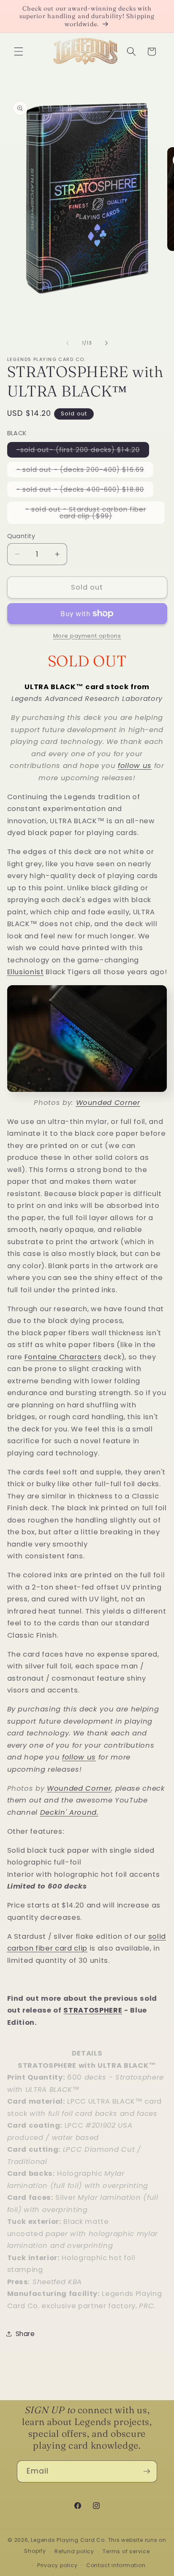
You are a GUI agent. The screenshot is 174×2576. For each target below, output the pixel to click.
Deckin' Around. (69, 1812)
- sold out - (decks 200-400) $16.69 (85, 471)
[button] (19, 51)
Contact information (116, 2565)
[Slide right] (106, 343)
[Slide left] (68, 343)
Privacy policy (57, 2565)
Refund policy (74, 2551)
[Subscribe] (147, 2471)
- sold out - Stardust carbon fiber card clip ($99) (89, 514)
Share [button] (25, 2334)
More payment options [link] (87, 636)
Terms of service (126, 2551)
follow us (135, 766)
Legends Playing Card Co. (68, 2540)
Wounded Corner (79, 1788)
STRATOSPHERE (93, 2010)
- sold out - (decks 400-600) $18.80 (85, 491)
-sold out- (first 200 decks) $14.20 (83, 451)
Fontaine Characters (63, 1357)
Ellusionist (26, 972)
